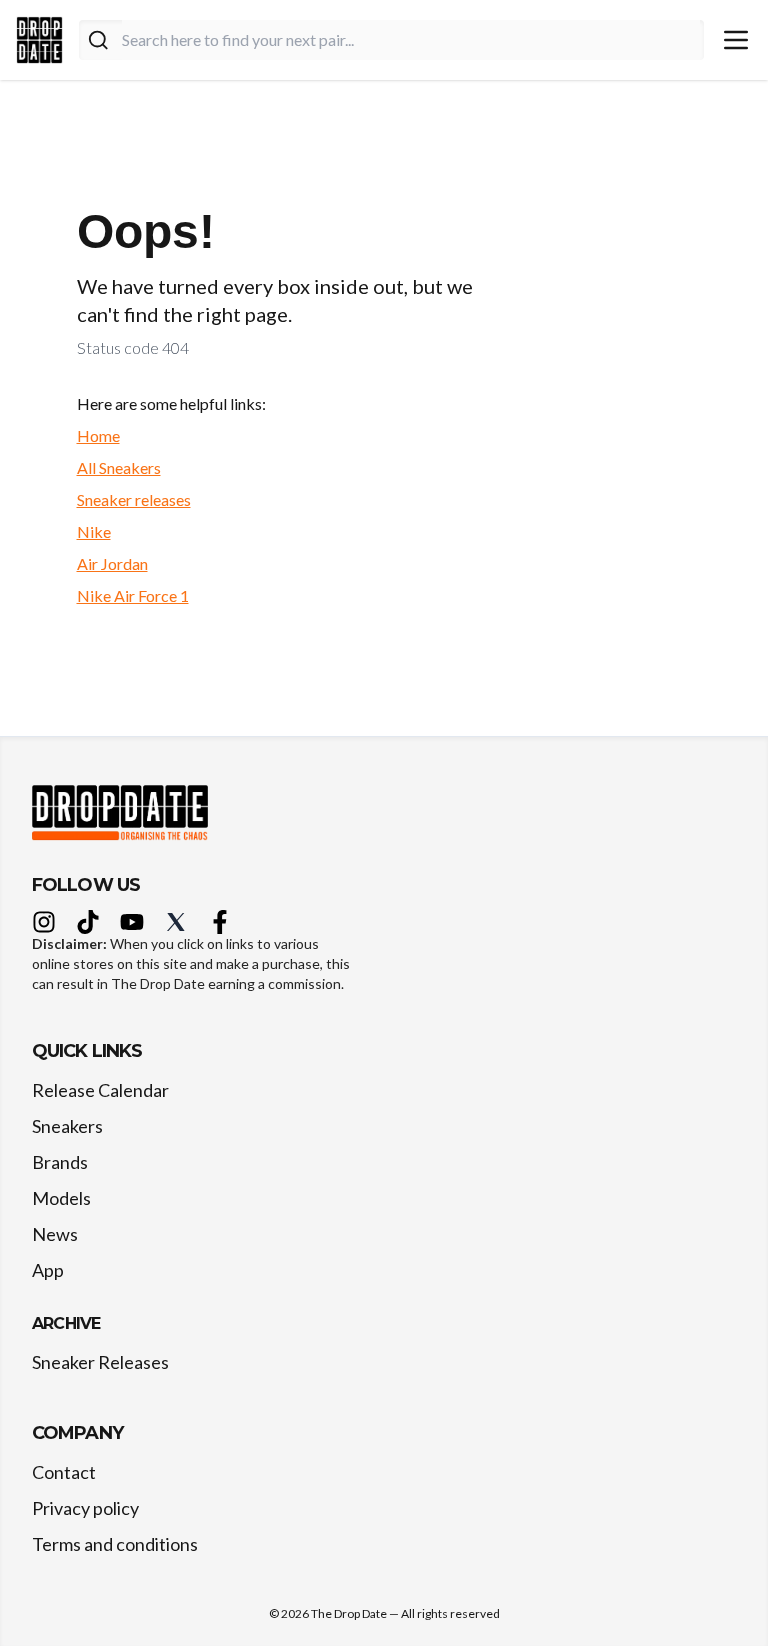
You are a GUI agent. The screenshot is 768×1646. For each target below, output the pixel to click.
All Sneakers (119, 467)
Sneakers (67, 1126)
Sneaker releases (134, 499)
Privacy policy (85, 1508)
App (48, 1270)
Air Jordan (112, 563)
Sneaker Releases (100, 1362)
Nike (94, 531)
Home (98, 435)
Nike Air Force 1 (133, 595)
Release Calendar (100, 1090)
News (55, 1234)
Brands (60, 1162)
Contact (64, 1472)
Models (61, 1198)
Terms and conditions (115, 1544)
